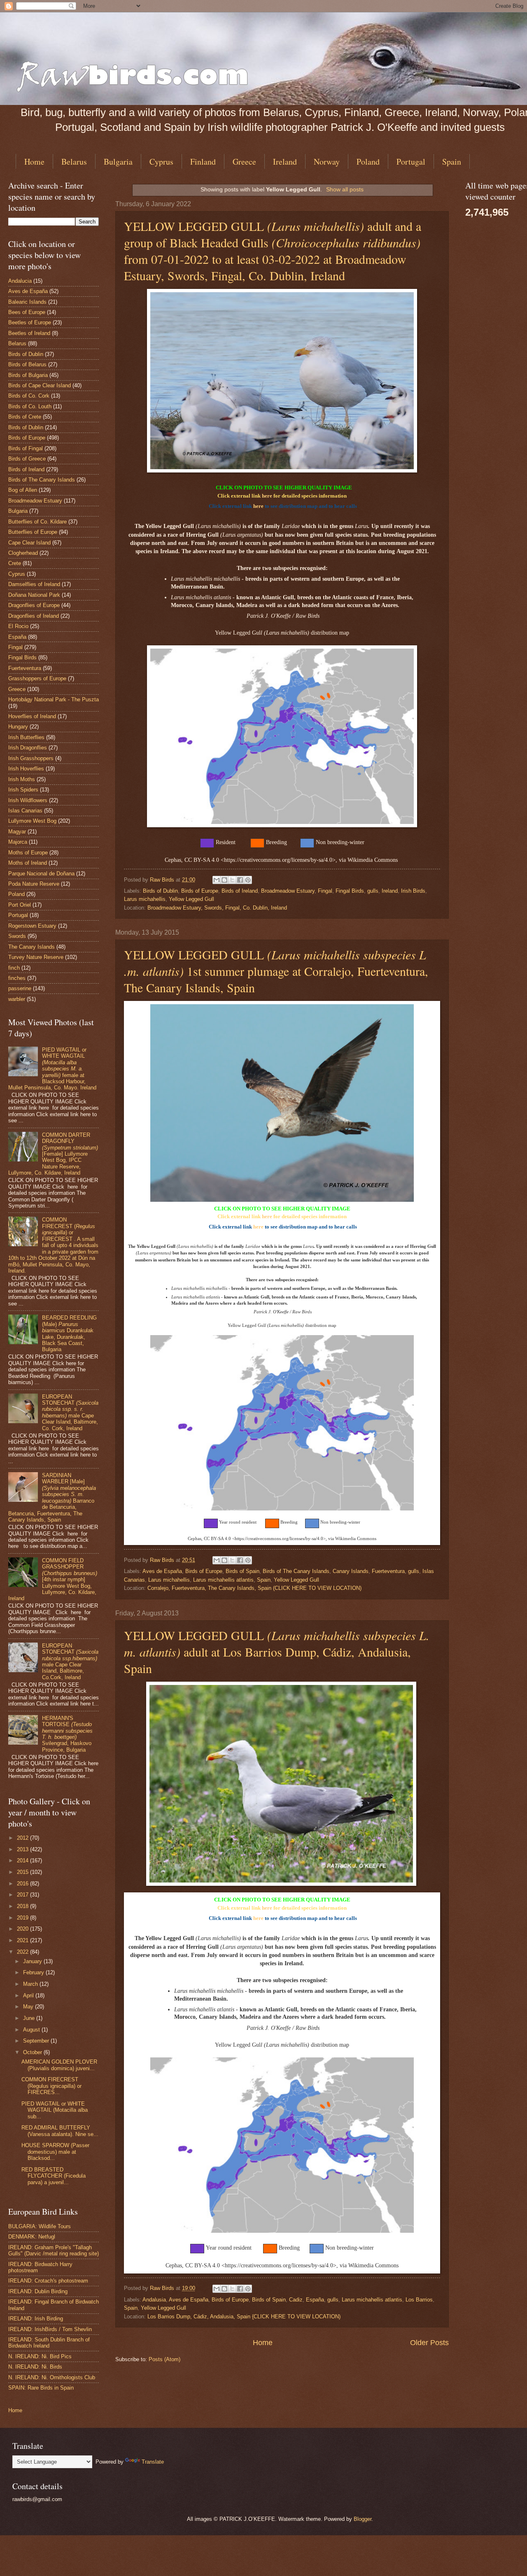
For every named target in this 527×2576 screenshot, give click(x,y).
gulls (373, 891)
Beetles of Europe (30, 322)
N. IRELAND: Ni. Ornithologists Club (52, 2377)
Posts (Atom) (164, 2359)
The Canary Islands (31, 947)
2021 (23, 1940)
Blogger (363, 2519)
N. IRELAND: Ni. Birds (35, 2367)
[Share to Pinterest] (248, 880)
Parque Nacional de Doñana (41, 874)
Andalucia (20, 281)
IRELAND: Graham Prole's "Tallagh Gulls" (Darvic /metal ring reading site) (54, 2250)
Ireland (285, 162)
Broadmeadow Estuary (288, 891)
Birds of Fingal (26, 448)
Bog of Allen (23, 490)
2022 (23, 1952)
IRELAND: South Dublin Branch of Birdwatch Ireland (49, 2343)
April (29, 1995)
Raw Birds (163, 880)
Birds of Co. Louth (30, 406)
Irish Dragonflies (28, 748)
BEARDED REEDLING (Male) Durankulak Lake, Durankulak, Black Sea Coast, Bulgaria (69, 1333)
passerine (20, 988)
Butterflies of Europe (33, 532)
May (29, 2007)
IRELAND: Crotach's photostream (48, 2281)
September (37, 2041)
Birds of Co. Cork (29, 396)
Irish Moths (22, 779)
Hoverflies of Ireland (32, 716)
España (315, 2300)
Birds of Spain (243, 1571)
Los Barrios (419, 2300)
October (33, 2052)
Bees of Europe (27, 312)
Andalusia (154, 2300)
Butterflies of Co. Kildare (37, 522)
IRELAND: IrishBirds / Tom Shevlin (50, 2329)
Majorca (18, 842)
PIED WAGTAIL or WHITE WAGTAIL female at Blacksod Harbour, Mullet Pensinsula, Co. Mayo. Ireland (52, 1069)
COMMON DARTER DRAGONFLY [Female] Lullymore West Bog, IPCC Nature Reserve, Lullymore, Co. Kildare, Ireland (53, 1154)
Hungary (18, 727)
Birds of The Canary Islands (296, 1571)
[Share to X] (232, 880)
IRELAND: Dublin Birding (38, 2291)
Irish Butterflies (26, 737)
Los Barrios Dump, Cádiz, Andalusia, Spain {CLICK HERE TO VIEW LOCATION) (244, 2317)
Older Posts (429, 2343)
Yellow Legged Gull (191, 899)
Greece (244, 162)
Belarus (74, 162)
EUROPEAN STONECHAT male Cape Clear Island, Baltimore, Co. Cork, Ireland (70, 1412)
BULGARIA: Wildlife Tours (40, 2226)
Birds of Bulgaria (28, 375)
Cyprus (161, 162)
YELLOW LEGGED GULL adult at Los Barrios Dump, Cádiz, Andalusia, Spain (277, 1652)
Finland (203, 162)
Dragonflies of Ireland (34, 616)
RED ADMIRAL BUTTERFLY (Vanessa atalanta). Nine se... (60, 2131)
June (30, 2018)
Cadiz (296, 2300)
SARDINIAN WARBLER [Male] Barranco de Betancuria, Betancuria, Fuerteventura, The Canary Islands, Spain (52, 1497)
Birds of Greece (27, 459)
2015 (23, 1872)
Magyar (17, 832)
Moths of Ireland (28, 863)
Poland (368, 162)
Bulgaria (118, 162)
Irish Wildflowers (28, 800)
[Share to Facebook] (240, 880)
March (31, 1984)
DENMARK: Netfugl (32, 2237)
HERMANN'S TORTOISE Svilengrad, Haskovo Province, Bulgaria (67, 1734)
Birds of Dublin (160, 891)
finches (17, 978)
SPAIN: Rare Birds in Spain (41, 2388)
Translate (153, 2462)
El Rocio (18, 626)
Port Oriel (20, 905)
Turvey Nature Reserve (36, 957)
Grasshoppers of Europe (37, 678)
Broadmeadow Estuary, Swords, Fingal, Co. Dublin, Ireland (217, 908)
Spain (264, 1580)
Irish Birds (413, 891)
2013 (23, 1849)
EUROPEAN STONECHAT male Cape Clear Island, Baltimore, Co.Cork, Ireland (70, 1661)
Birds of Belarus (27, 364)
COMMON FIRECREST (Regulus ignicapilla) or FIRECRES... (51, 2086)
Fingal (325, 891)
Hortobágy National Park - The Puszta (54, 699)
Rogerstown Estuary (32, 926)
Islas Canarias (25, 811)
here (267, 496)
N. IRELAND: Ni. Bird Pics (40, 2356)
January (33, 1961)
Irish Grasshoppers (31, 758)
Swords (17, 936)
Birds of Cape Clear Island (40, 385)
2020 (23, 1929)
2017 (23, 1895)
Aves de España (162, 1571)
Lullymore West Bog (32, 821)
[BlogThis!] (224, 880)
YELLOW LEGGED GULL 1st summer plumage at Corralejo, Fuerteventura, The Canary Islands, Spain (276, 971)
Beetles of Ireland (29, 333)
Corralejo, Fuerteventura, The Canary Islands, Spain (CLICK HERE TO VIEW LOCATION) (254, 1588)
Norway (327, 162)
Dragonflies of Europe (34, 605)
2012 (23, 1838)
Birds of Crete (25, 417)
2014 (23, 1860)
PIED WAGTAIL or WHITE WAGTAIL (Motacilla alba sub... (55, 2110)
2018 (23, 1906)
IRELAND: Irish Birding (36, 2319)
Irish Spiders (23, 790)
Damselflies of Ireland (34, 584)
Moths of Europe (28, 853)
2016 (23, 1884)
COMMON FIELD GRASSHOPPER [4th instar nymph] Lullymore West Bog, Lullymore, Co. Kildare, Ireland (53, 1580)
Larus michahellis (145, 899)
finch (14, 968)
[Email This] (217, 880)
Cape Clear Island (29, 543)
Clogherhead (23, 553)
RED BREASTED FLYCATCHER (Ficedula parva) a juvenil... (54, 2176)
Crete (15, 563)
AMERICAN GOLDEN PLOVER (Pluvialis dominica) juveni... (59, 2065)
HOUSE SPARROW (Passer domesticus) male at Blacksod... (55, 2152)
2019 (23, 1918)
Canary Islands (351, 1571)
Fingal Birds (350, 891)
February (34, 1972)
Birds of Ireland (240, 891)
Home (34, 162)
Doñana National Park (34, 595)
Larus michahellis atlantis (223, 1580)
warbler (17, 999)
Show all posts (345, 189)
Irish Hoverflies (26, 769)
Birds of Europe (200, 891)
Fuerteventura (388, 1571)
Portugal (411, 162)
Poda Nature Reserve (34, 884)
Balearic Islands (27, 302)
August (32, 2030)
